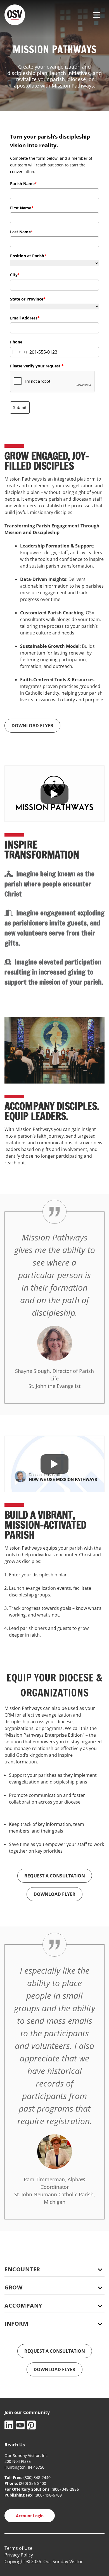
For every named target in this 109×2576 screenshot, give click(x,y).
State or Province (28, 299)
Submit (20, 407)
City (15, 275)
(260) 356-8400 (33, 2483)
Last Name (22, 232)
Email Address (25, 318)
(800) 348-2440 (37, 2477)
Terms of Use (18, 2548)
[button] (54, 2267)
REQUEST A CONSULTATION (55, 1876)
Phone (16, 342)
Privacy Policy (19, 2555)
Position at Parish (28, 256)
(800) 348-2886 (65, 2489)
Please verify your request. (37, 366)
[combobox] (19, 352)
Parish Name (23, 184)
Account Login (30, 2516)
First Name (22, 208)
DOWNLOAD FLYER (32, 726)
